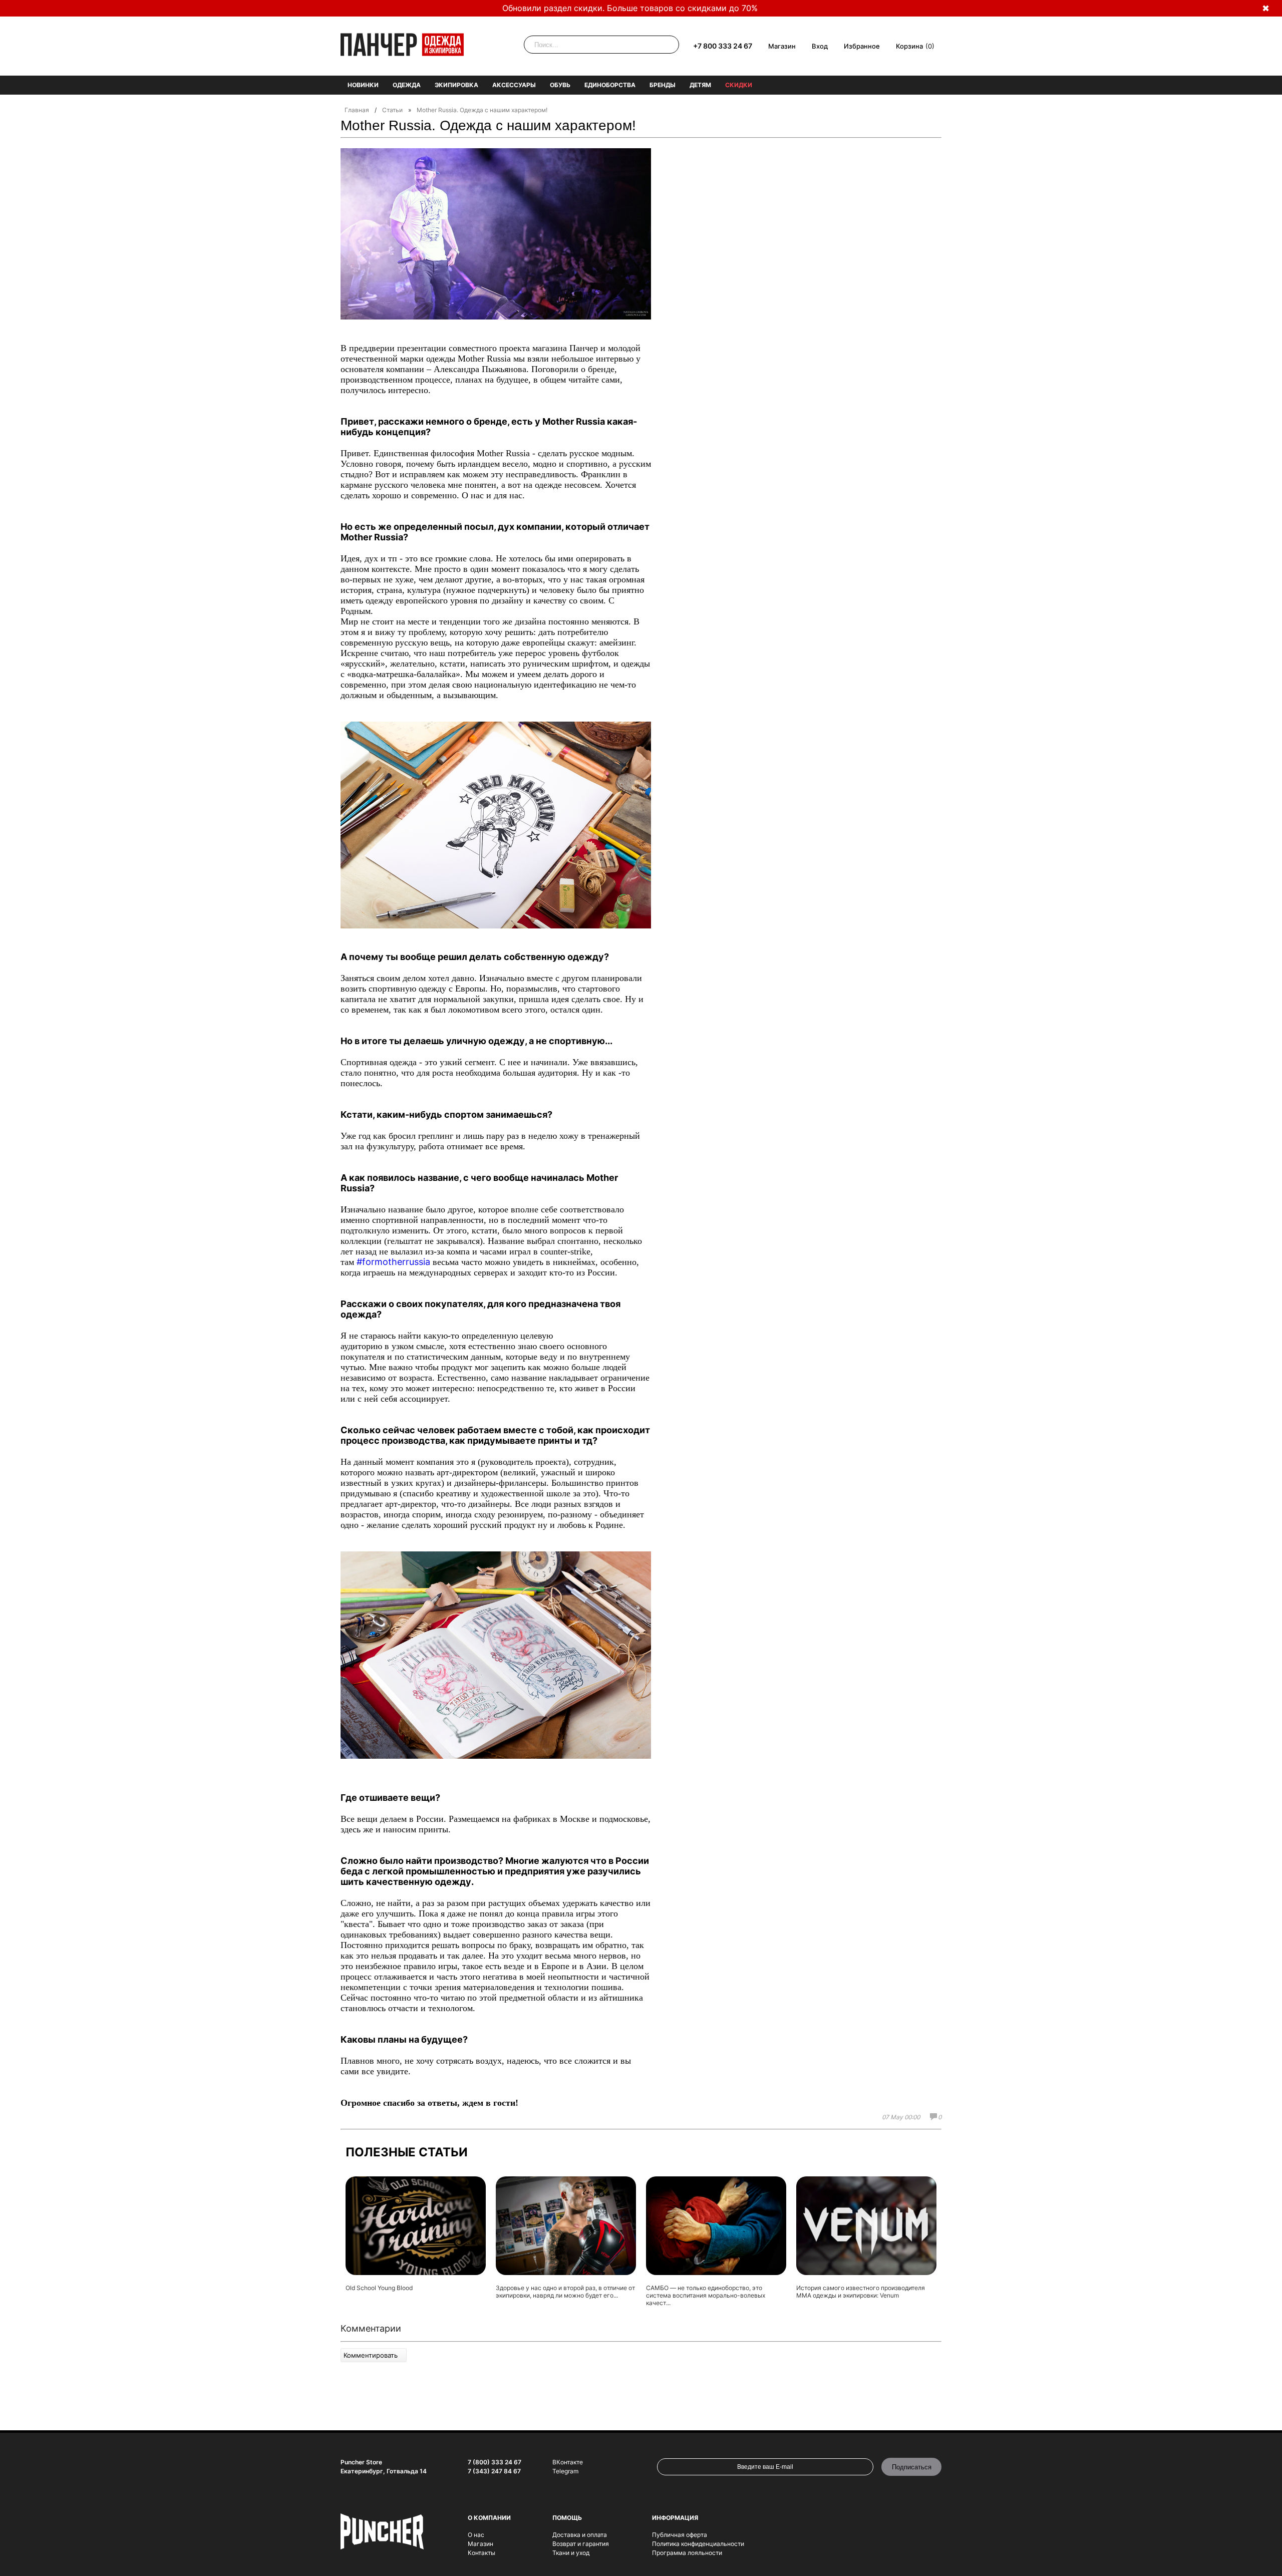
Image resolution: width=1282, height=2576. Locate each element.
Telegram (565, 2471)
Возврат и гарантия (581, 2544)
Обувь (560, 85)
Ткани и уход (571, 2553)
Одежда (407, 85)
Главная (357, 110)
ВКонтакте (568, 2462)
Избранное (862, 46)
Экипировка (456, 85)
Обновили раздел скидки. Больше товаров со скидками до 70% (630, 8)
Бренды (663, 85)
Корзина (909, 46)
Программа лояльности (687, 2553)
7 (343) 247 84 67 (494, 2471)
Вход (820, 46)
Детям (700, 85)
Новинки (363, 85)
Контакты (482, 2553)
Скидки (739, 85)
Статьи (392, 110)
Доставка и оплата (580, 2535)
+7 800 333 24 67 (723, 46)
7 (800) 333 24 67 (495, 2462)
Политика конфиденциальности (698, 2544)
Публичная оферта (680, 2535)
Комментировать (371, 2355)
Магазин (782, 46)
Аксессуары (514, 85)
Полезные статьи (407, 2152)
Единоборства (610, 85)
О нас (476, 2535)
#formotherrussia (393, 1262)
